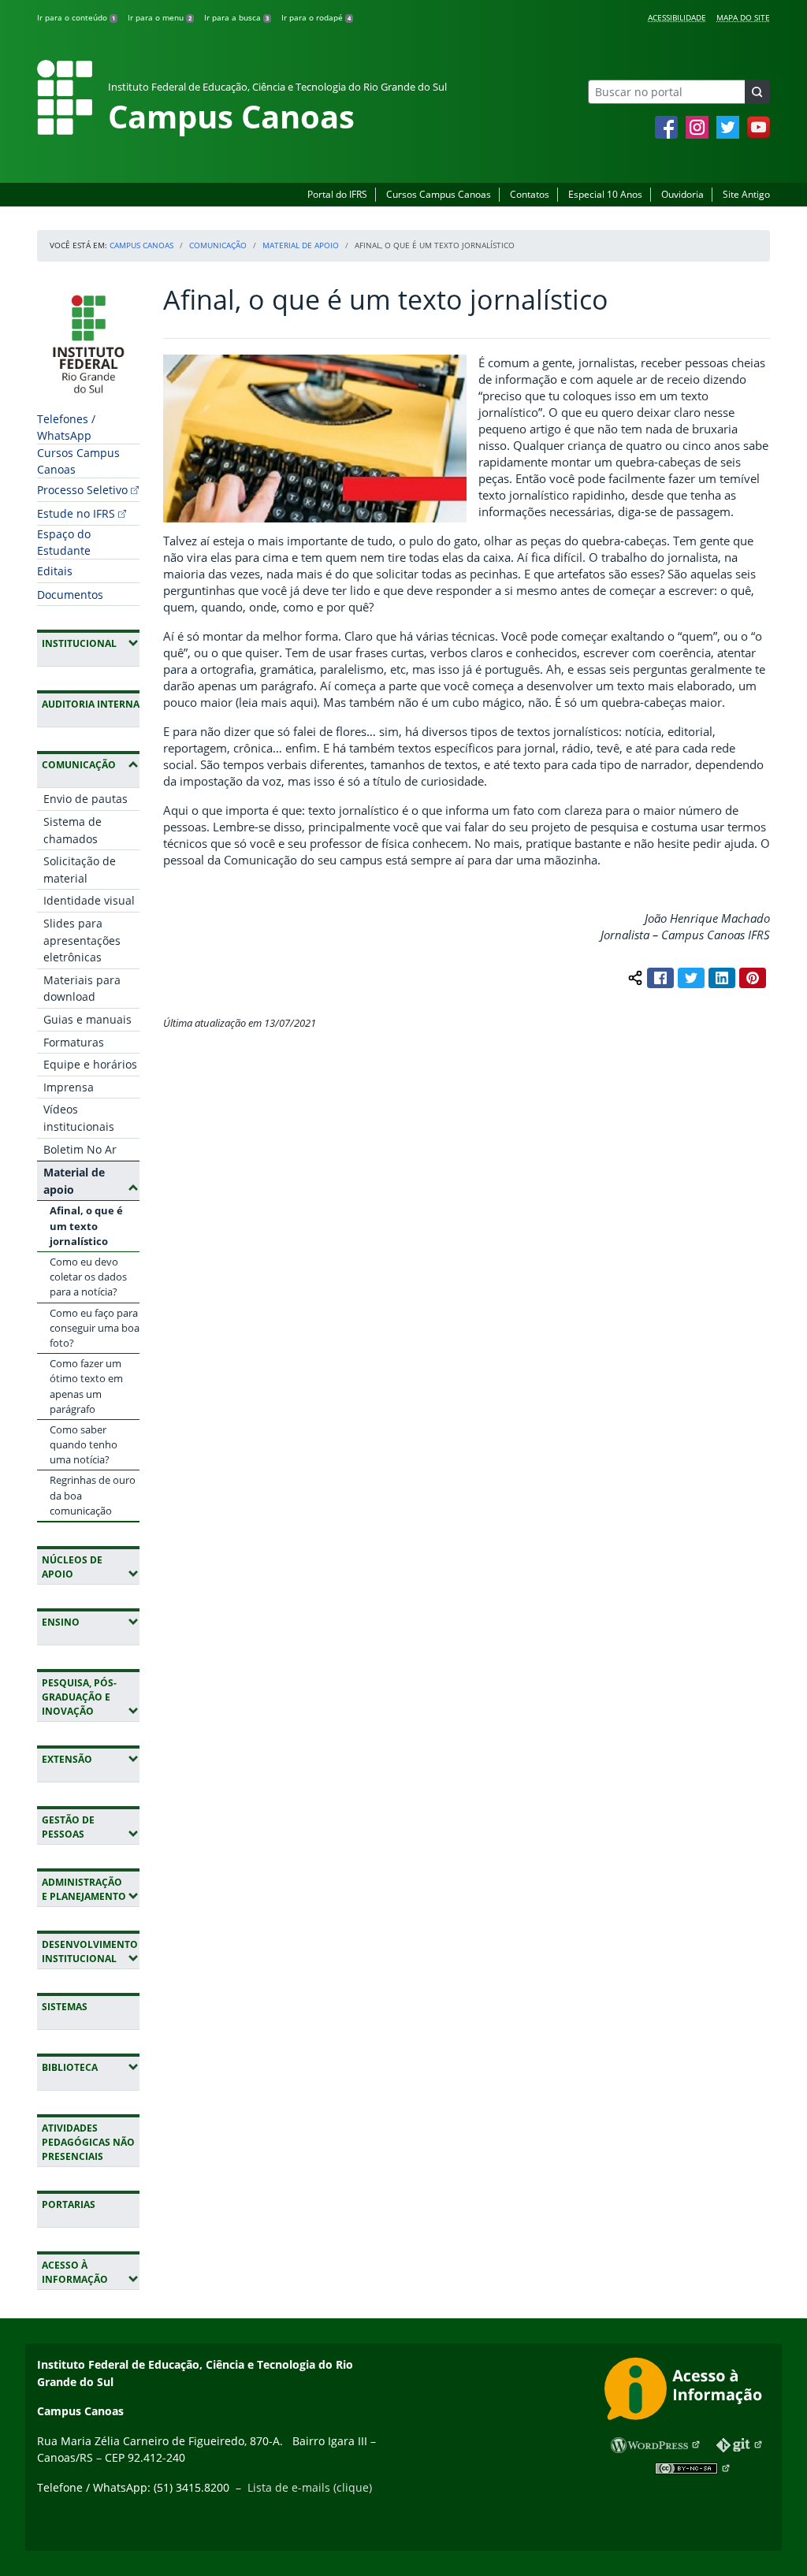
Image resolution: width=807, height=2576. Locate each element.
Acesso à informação (91, 2272)
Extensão (91, 1759)
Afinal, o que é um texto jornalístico (86, 1225)
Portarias (69, 2204)
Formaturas (74, 1042)
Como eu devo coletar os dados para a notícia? (88, 1277)
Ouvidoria (682, 194)
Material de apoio (301, 245)
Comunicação (218, 245)
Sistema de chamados (73, 830)
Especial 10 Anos (605, 194)
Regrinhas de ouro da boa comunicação (93, 1495)
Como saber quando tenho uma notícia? (84, 1444)
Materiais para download (82, 989)
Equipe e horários (90, 1064)
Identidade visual (89, 900)
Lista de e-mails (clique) (310, 2487)
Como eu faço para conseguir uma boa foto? (95, 1328)
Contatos (530, 194)
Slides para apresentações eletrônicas (82, 940)
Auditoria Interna (91, 704)
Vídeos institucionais (79, 1118)
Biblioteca (91, 2067)
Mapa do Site (743, 17)
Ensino (91, 1622)
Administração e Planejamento (91, 1889)
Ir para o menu (160, 17)
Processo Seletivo (82, 490)
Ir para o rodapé (316, 17)
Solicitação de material (80, 870)
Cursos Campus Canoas (439, 194)
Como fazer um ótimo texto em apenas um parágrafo (86, 1386)
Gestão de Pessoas (91, 1827)
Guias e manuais (87, 1019)
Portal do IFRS (337, 194)
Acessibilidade (677, 17)
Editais (55, 571)
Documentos (70, 595)
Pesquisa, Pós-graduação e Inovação (91, 1697)
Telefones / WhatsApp (66, 427)
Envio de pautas (86, 799)
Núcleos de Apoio (91, 1567)
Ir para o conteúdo (76, 17)
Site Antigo (746, 194)
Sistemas (65, 2007)
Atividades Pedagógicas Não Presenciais (88, 2142)
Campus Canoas (141, 245)
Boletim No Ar (80, 1149)
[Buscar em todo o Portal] (757, 92)
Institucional (91, 643)
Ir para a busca (236, 17)
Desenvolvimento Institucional (91, 1952)
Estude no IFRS (76, 513)
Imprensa (69, 1087)
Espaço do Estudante (64, 542)
